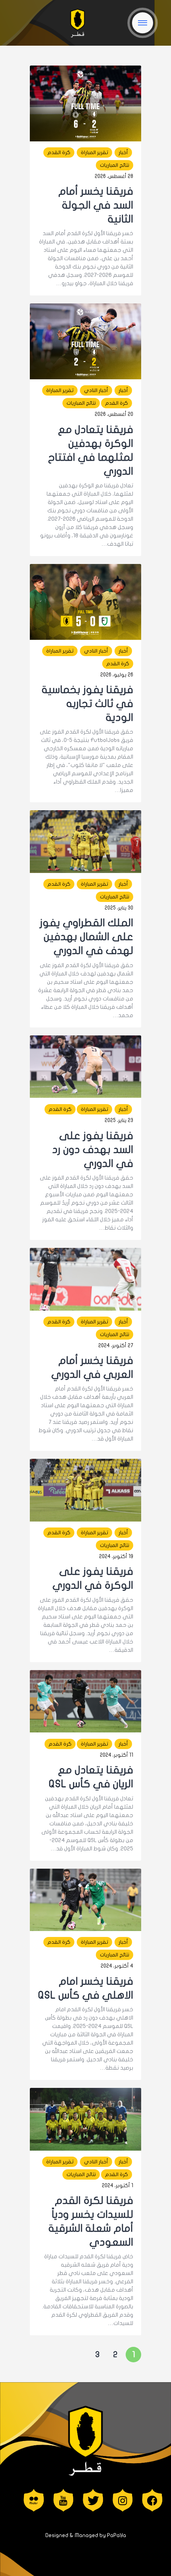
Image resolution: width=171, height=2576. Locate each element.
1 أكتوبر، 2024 (118, 2186)
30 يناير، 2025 (119, 908)
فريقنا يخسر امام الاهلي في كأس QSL (86, 1988)
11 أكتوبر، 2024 (117, 1755)
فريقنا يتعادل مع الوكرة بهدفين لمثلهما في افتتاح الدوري (91, 450)
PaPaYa (117, 2535)
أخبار (123, 153)
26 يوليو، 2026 (117, 675)
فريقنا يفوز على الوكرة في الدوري (93, 1578)
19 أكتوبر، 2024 (116, 1556)
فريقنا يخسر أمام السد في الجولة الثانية (96, 205)
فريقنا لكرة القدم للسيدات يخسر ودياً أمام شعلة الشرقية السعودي (91, 2221)
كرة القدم (59, 153)
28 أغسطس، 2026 (114, 176)
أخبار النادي (96, 390)
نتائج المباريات (115, 165)
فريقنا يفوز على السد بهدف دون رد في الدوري (93, 1150)
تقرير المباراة (94, 153)
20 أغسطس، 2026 (114, 414)
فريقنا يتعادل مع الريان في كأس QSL (91, 1777)
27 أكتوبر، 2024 (116, 1346)
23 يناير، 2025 (119, 1120)
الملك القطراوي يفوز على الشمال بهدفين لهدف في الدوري (86, 937)
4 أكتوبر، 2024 (117, 1966)
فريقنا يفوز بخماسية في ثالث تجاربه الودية (87, 704)
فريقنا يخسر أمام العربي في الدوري (92, 1367)
